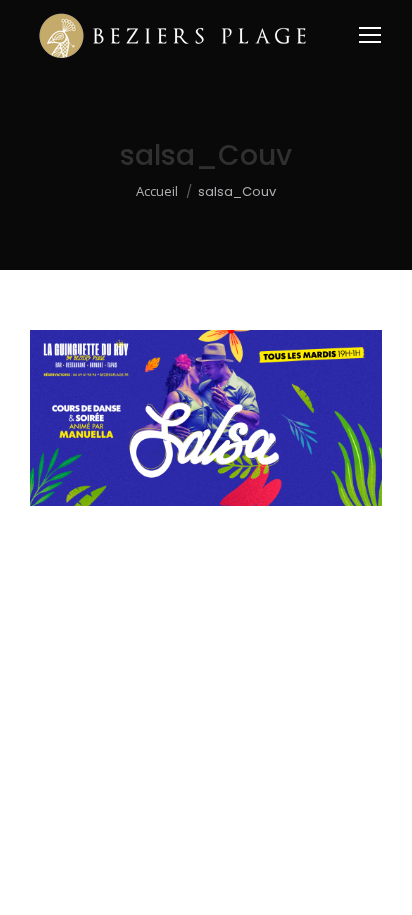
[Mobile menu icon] (370, 35)
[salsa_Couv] (206, 418)
